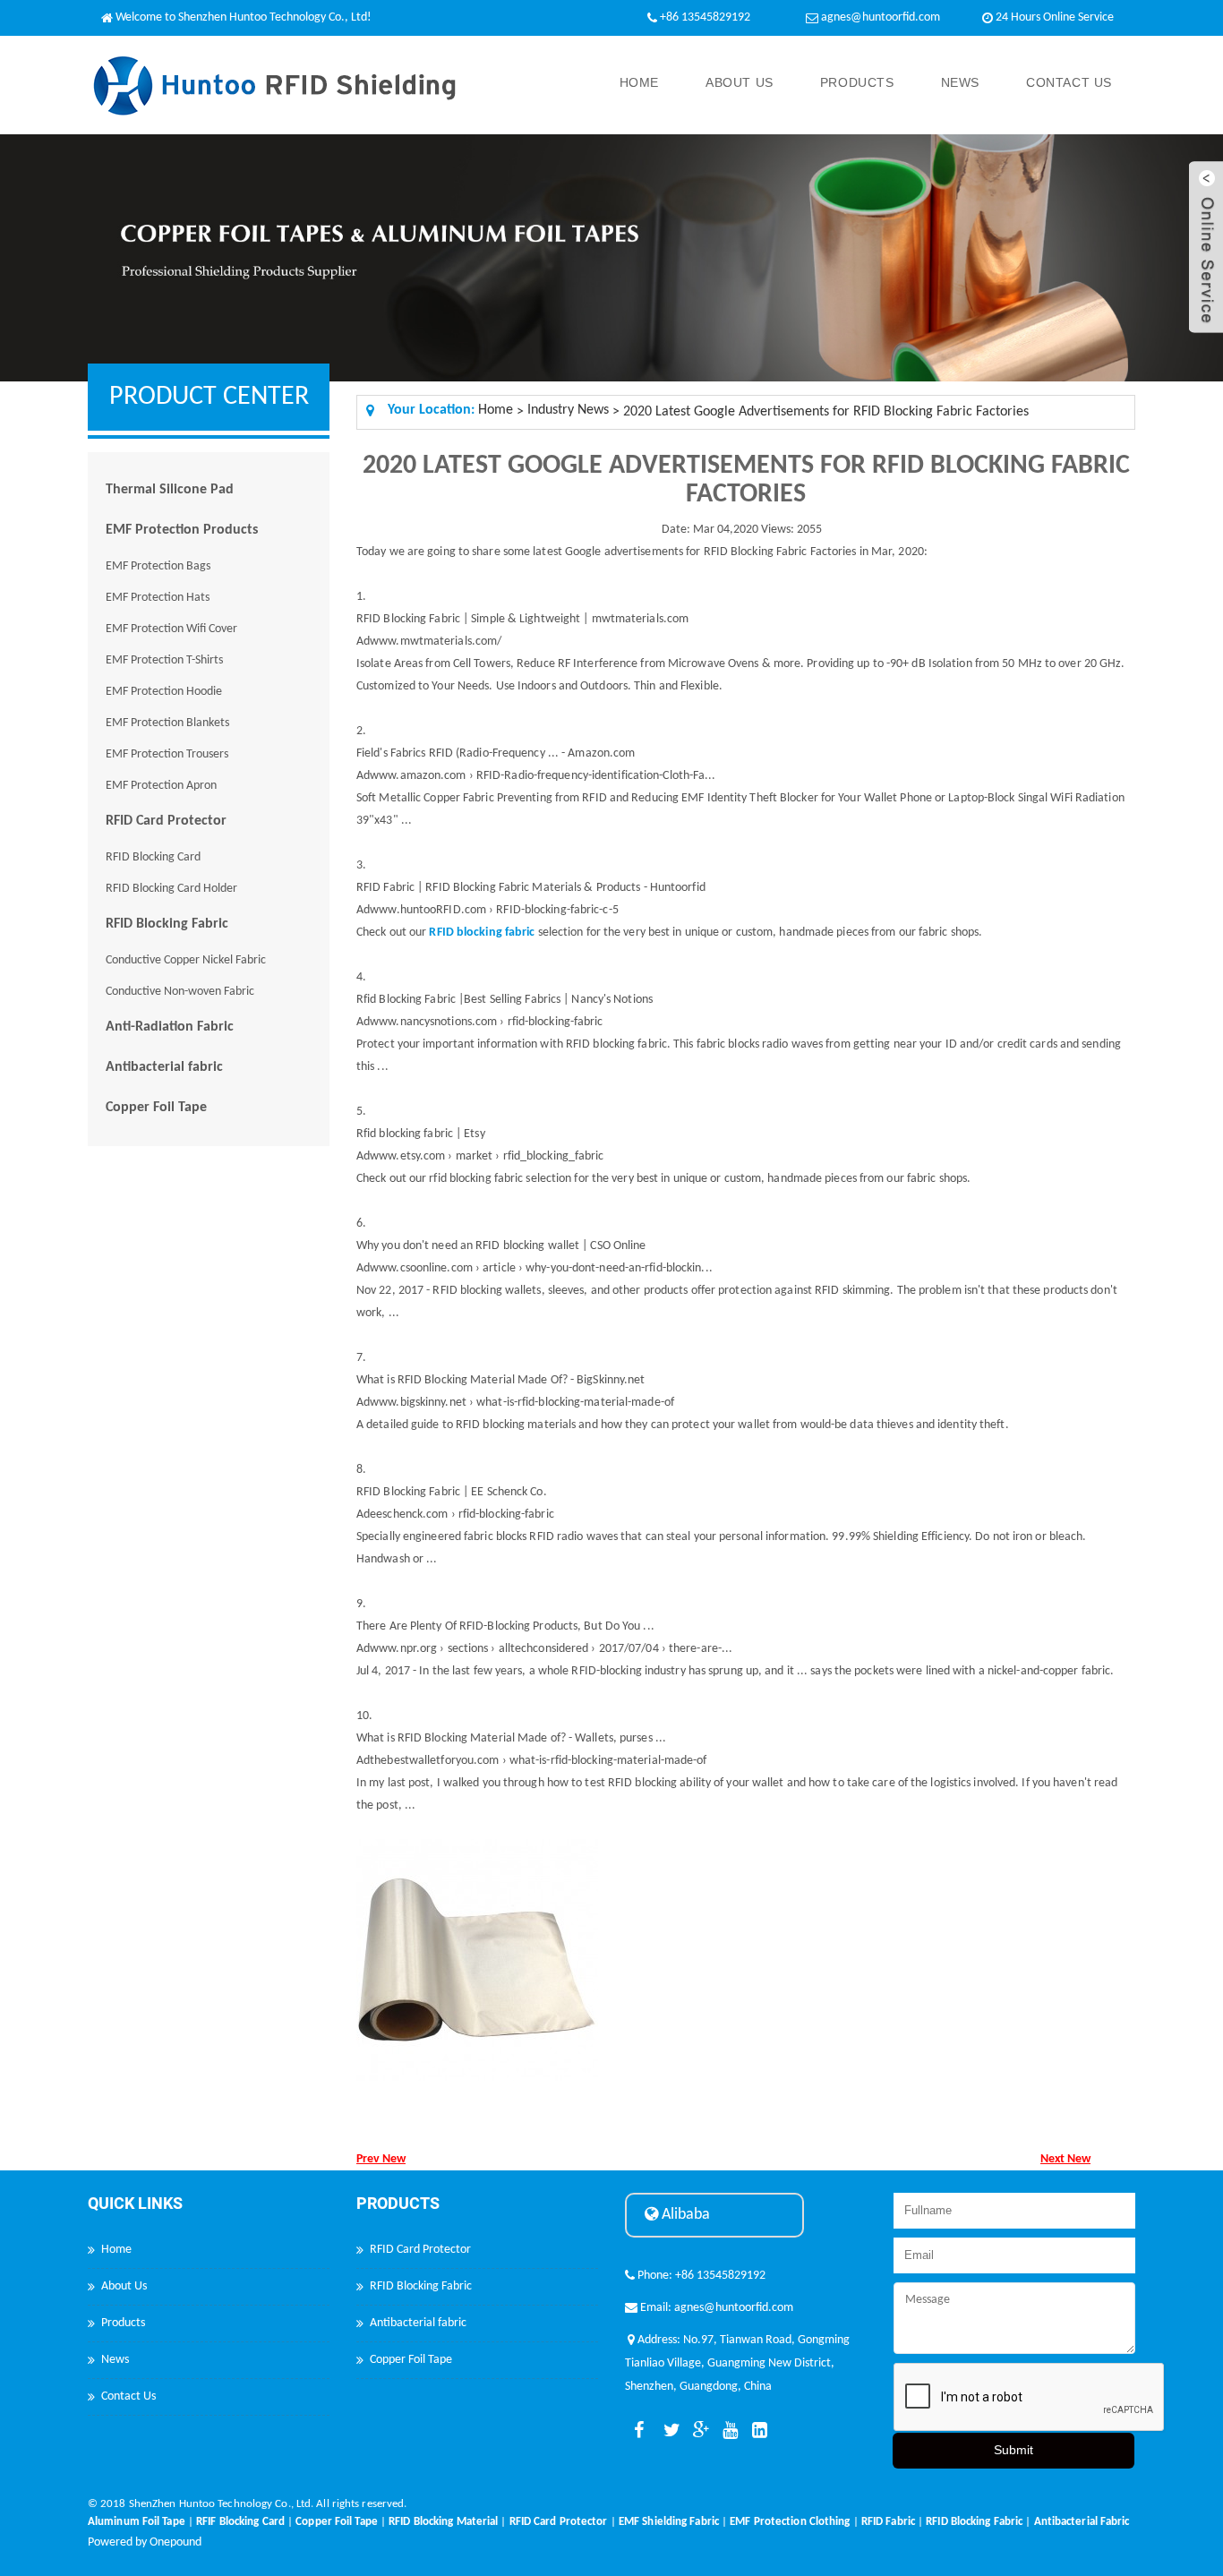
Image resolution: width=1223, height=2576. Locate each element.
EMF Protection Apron (161, 786)
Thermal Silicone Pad (170, 490)
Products (857, 82)
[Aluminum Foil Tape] (137, 2510)
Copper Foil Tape (156, 1108)
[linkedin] (757, 2431)
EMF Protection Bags (158, 566)
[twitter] (668, 2431)
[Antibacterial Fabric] (1082, 2510)
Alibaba (684, 2215)
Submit (1013, 2450)
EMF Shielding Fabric (669, 2522)
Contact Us (1069, 82)
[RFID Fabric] (888, 2510)
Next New (1065, 2159)
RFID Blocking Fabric (167, 924)
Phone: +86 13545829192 (700, 2276)
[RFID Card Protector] (559, 2510)
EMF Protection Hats (158, 598)
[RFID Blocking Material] (443, 2510)
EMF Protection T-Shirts (164, 660)
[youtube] (727, 2431)
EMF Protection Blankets (167, 723)
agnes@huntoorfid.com (881, 17)
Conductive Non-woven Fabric (180, 992)
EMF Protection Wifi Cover (171, 629)
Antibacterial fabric (164, 1067)
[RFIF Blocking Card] (240, 2510)
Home (639, 82)
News (960, 82)
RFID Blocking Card (153, 857)
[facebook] (638, 2431)
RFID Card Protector (166, 821)
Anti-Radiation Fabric (170, 1027)
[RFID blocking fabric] (482, 918)
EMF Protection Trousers (167, 754)
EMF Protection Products (182, 530)
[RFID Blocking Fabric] (974, 2510)
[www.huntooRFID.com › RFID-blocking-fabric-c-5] (494, 896)
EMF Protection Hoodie (164, 692)
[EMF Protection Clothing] (790, 2510)
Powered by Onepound (145, 2542)
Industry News (568, 410)
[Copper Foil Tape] (337, 2510)
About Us (740, 82)
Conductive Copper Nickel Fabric (186, 960)
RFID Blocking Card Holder (171, 889)
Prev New (381, 2159)
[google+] (697, 2431)
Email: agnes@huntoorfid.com (715, 2308)
